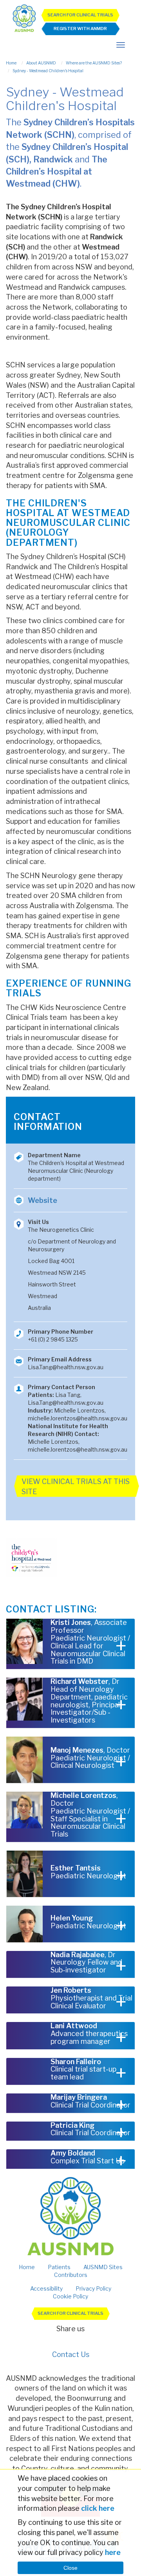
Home (27, 2267)
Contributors (71, 2275)
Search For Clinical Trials (80, 15)
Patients (59, 2267)
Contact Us (71, 2354)
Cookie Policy (70, 2296)
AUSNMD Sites (103, 2267)
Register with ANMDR (80, 29)
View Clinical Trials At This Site (76, 1487)
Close (70, 2568)
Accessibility (46, 2288)
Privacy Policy (93, 2288)
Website (42, 1200)
